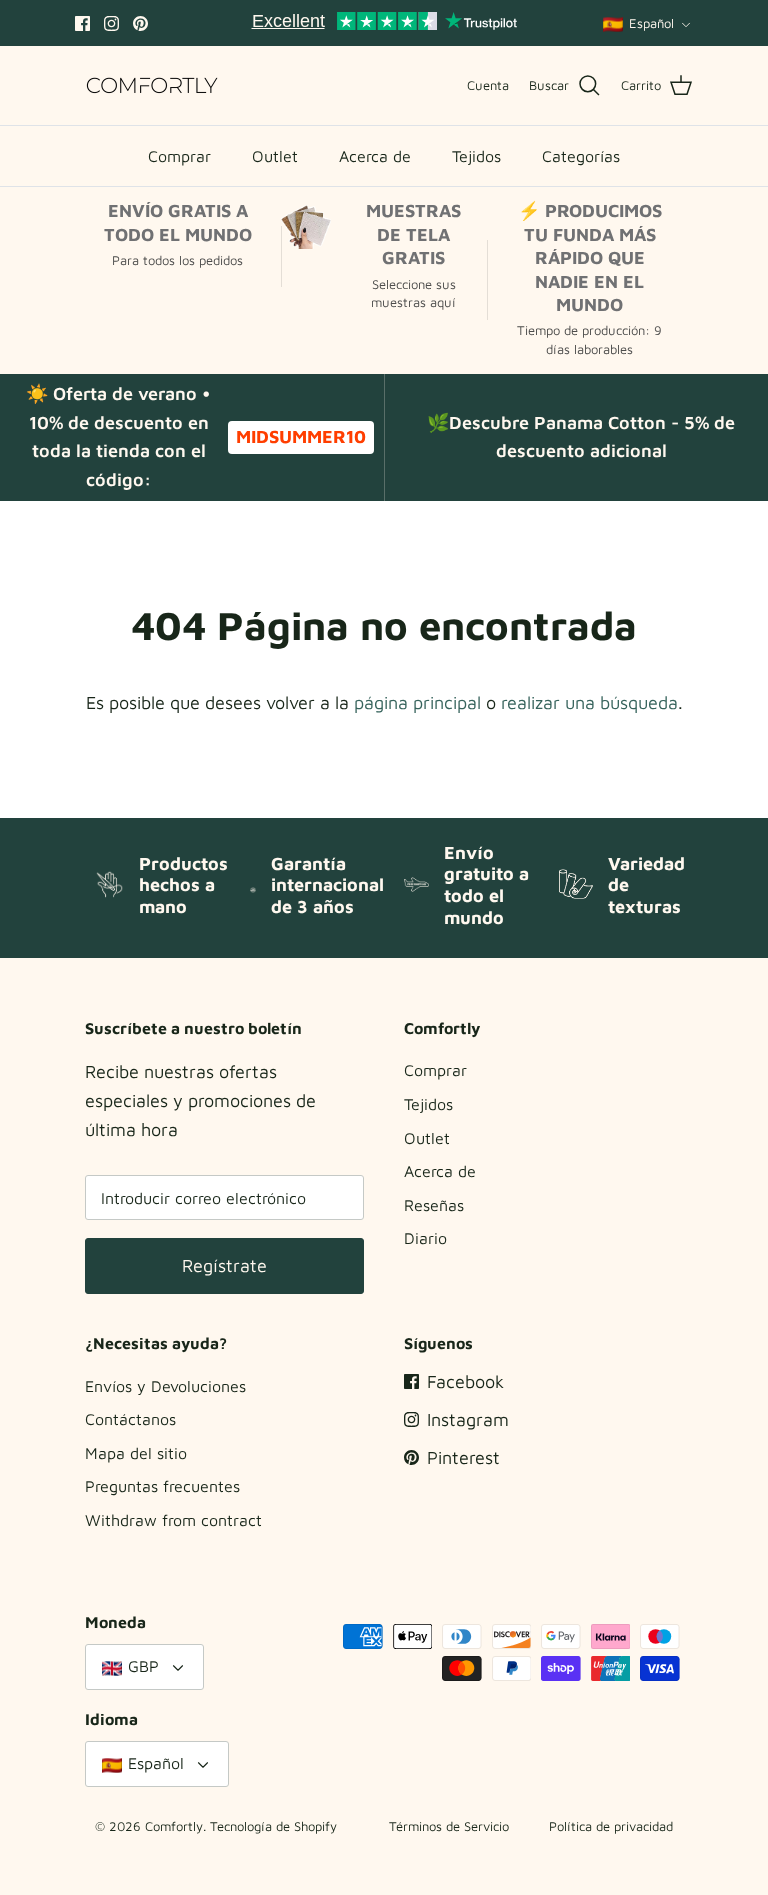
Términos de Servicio (449, 1826)
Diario (425, 1238)
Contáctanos (130, 1419)
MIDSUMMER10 (301, 436)
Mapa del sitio (136, 1453)
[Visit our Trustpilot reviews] (384, 23)
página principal (417, 702)
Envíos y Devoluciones (165, 1386)
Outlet (275, 156)
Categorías (581, 156)
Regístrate (224, 1265)
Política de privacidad (611, 1826)
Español (651, 23)
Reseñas (434, 1205)
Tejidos (476, 156)
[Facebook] (82, 23)
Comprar (179, 156)
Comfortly (174, 1826)
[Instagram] (111, 23)
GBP (143, 1666)
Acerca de (375, 156)
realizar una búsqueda (589, 702)
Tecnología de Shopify (273, 1826)
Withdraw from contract (173, 1520)
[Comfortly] (152, 85)
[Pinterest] (140, 23)
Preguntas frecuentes (162, 1486)
